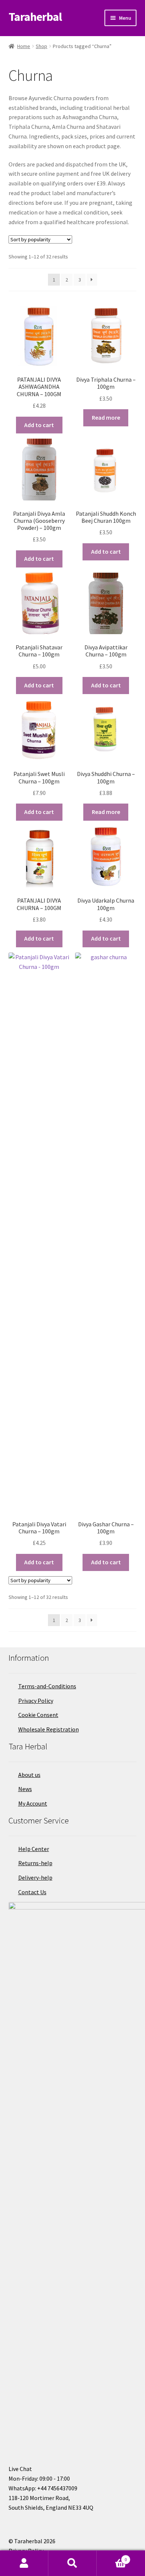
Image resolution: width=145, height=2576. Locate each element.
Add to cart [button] (39, 425)
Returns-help (35, 1863)
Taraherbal (35, 17)
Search (72, 2563)
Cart (112, 2557)
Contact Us (32, 1892)
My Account (33, 1803)
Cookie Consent (38, 1715)
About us (29, 1775)
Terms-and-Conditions (47, 1686)
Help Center (34, 1849)
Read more (106, 417)
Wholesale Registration (49, 1729)
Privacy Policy (36, 1701)
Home (24, 46)
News (25, 1789)
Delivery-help (35, 1877)
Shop (41, 46)
